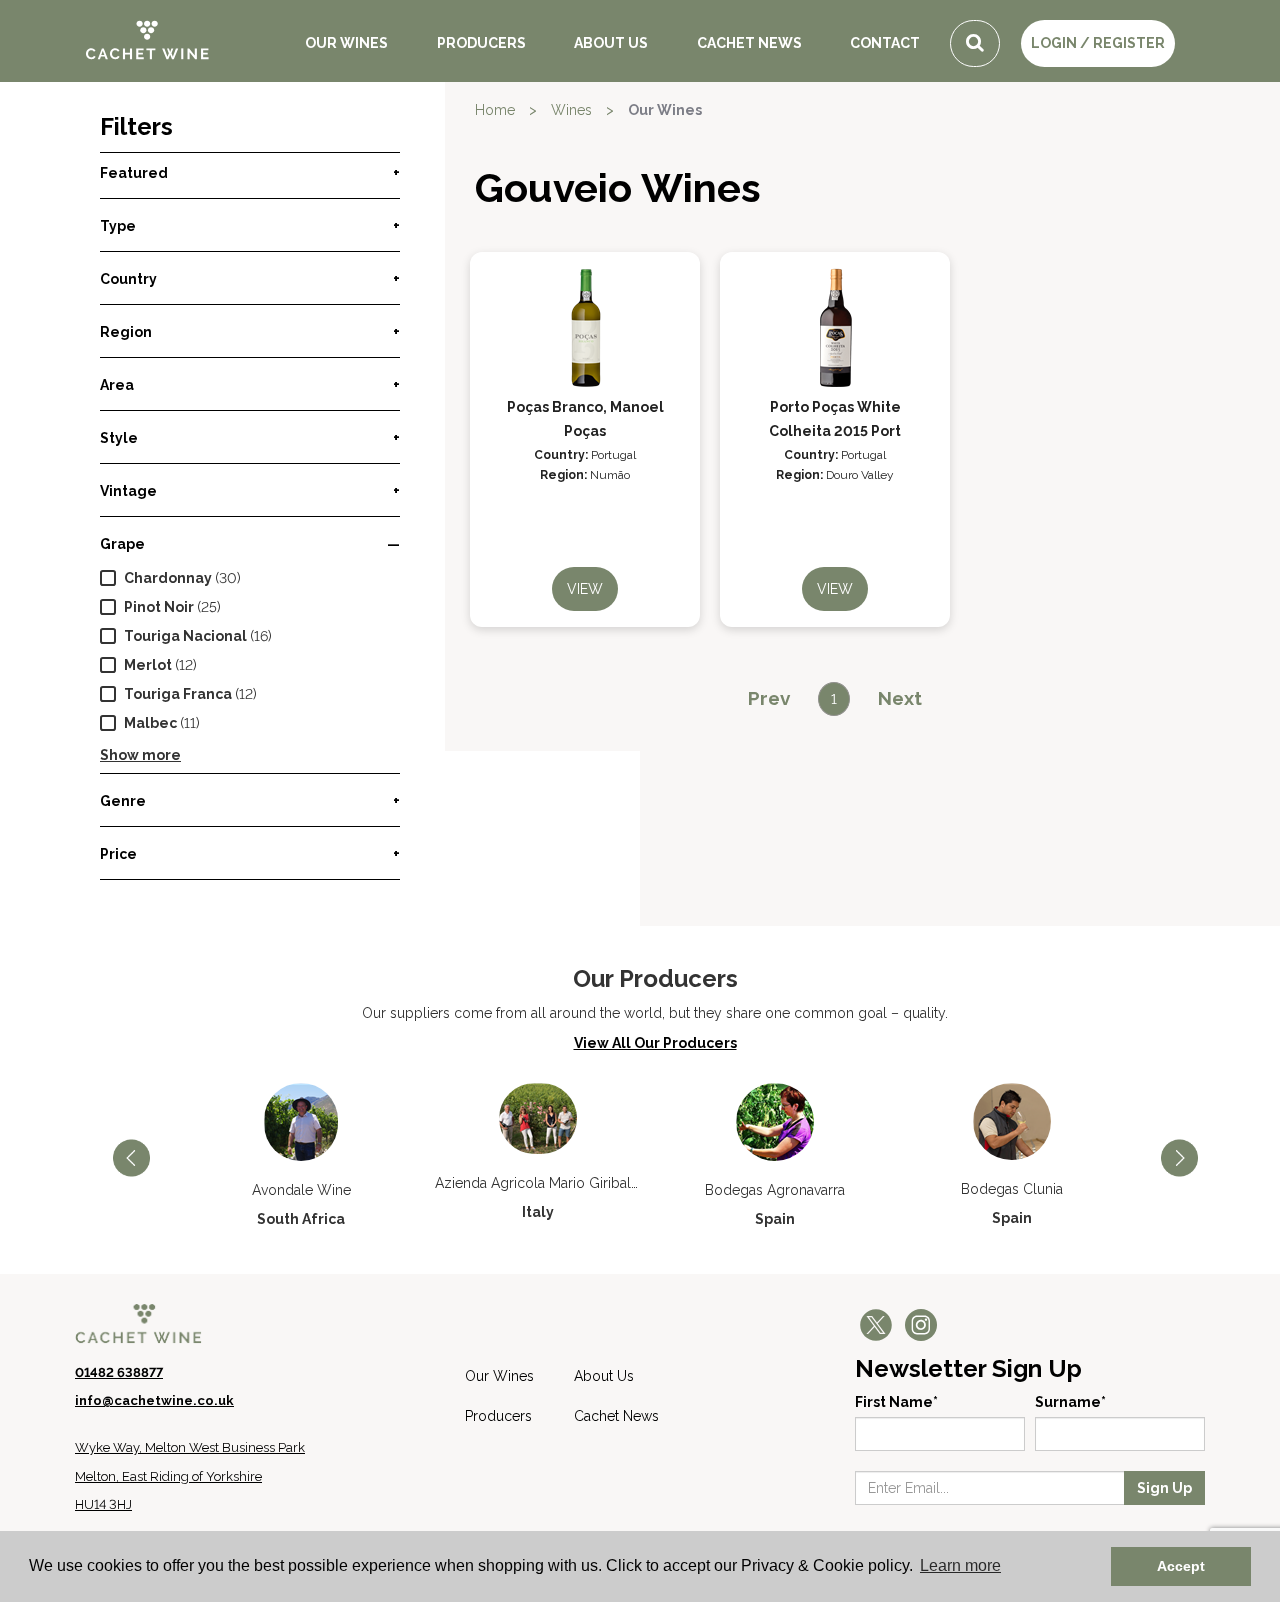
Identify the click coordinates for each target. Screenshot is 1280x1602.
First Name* (896, 1402)
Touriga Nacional (185, 636)
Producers (481, 43)
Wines (571, 110)
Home (495, 110)
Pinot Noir (159, 607)
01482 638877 (119, 1372)
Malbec (150, 723)
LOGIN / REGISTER (1098, 43)
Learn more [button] (960, 1565)
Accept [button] (1181, 1566)
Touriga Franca (178, 694)
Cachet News (749, 43)
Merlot (148, 665)
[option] (301, 1156)
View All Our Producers (655, 1043)
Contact (885, 43)
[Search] (975, 43)
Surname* (1070, 1402)
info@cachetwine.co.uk (154, 1400)
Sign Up (1164, 1488)
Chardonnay (168, 578)
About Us (611, 43)
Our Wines (346, 43)
